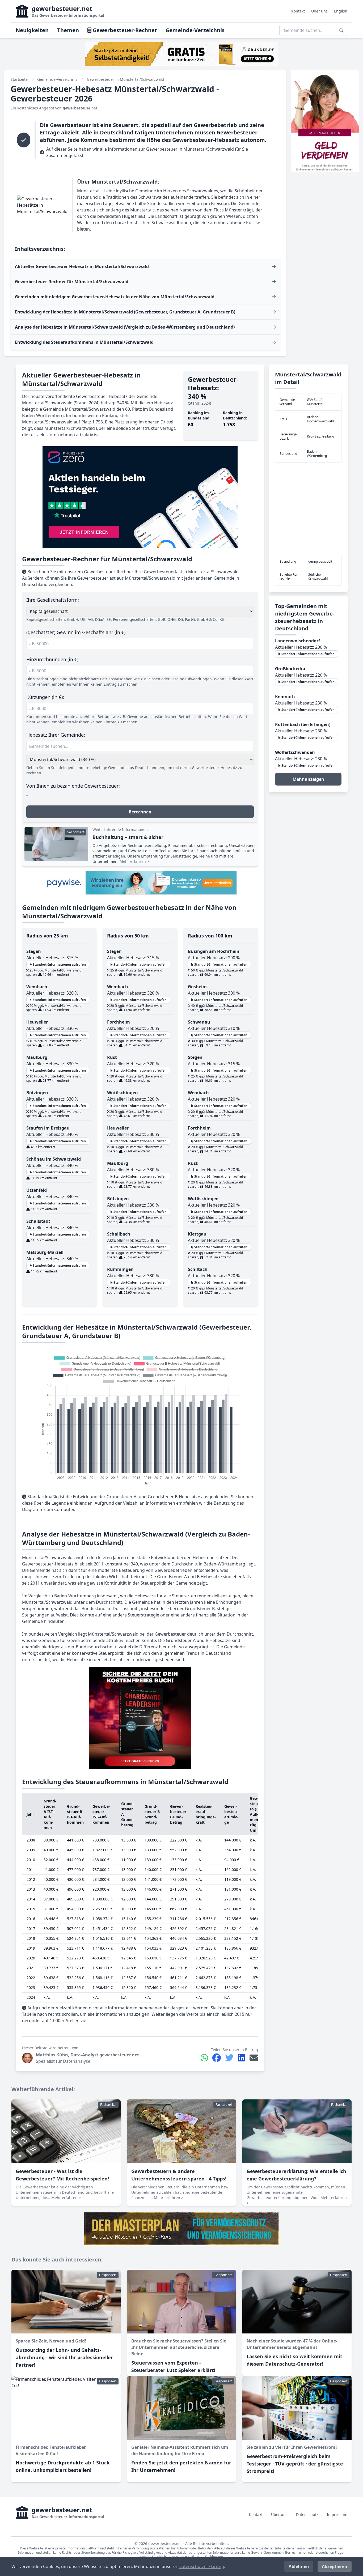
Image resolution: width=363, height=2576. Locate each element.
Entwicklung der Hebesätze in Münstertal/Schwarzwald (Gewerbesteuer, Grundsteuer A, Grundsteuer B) (125, 312)
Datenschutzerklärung (201, 2566)
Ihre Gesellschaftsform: (53, 600)
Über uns (319, 11)
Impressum (337, 2515)
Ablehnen (299, 2566)
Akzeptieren (335, 2566)
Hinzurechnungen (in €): (53, 659)
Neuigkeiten (32, 30)
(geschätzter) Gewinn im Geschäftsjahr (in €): (77, 632)
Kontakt (298, 11)
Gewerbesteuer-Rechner (124, 30)
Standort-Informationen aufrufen (59, 964)
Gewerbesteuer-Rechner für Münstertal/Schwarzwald (72, 282)
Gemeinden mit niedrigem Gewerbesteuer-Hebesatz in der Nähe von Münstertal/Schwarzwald (115, 297)
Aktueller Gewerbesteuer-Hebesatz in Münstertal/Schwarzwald (82, 266)
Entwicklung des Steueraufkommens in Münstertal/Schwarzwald (84, 342)
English (341, 11)
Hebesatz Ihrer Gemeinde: (56, 735)
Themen (68, 30)
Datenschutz (307, 2515)
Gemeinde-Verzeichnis (195, 30)
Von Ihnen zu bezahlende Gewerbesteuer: (73, 786)
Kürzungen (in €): (45, 697)
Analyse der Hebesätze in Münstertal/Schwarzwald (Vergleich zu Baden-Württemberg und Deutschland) (125, 327)
